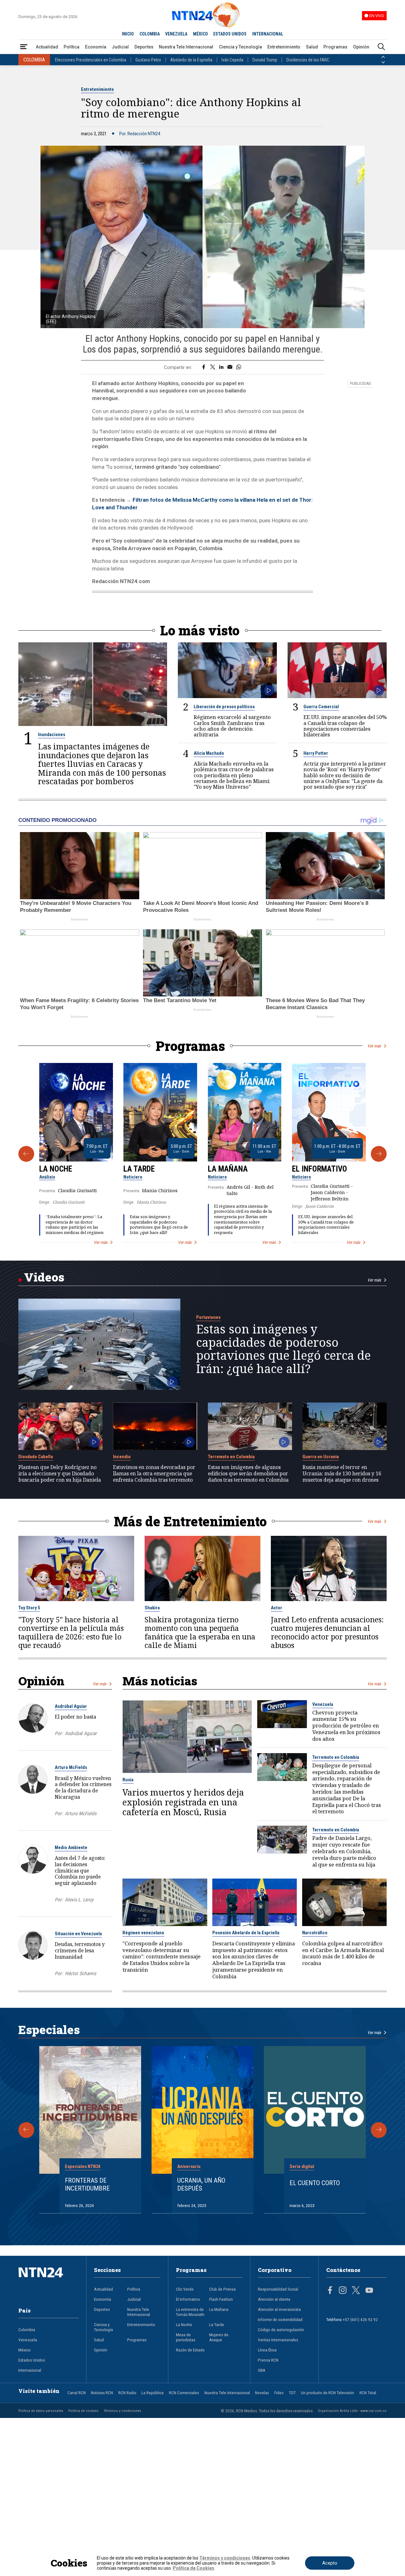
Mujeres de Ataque (219, 2337)
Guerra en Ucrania (321, 1457)
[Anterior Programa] (26, 1154)
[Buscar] (381, 47)
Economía (96, 47)
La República (153, 2393)
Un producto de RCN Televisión (327, 2393)
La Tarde (139, 1169)
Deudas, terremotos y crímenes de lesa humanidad (80, 1950)
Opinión (361, 47)
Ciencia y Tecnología (240, 47)
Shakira (152, 1608)
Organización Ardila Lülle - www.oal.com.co (352, 2411)
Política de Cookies (193, 2568)
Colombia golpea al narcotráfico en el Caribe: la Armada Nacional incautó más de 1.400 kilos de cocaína (343, 1953)
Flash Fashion (221, 2299)
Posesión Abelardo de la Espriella (246, 1933)
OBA (262, 2370)
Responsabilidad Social (278, 2289)
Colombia (27, 2330)
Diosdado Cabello (36, 1457)
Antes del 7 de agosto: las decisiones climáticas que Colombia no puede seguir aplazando (80, 1870)
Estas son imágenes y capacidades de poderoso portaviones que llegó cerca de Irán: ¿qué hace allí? (159, 1225)
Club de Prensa (222, 2289)
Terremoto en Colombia (231, 1457)
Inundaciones (52, 735)
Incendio (122, 1457)
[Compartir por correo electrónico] (230, 367)
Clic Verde (185, 2289)
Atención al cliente (274, 2299)
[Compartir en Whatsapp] (239, 367)
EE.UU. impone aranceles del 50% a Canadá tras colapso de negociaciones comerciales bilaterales (345, 726)
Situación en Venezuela (78, 1934)
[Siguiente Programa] (379, 1154)
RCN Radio (127, 2393)
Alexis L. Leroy (79, 1900)
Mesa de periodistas (186, 2337)
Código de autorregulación (281, 2330)
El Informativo (320, 1169)
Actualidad (47, 47)
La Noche (56, 1169)
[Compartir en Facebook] (204, 367)
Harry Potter (316, 753)
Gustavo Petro (148, 60)
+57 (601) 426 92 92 (360, 2319)
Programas (335, 47)
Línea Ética (267, 2350)
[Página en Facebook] (330, 2291)
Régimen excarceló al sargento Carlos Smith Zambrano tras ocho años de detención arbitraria (232, 726)
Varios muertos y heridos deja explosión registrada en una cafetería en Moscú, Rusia (183, 1802)
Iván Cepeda (232, 60)
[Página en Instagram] (343, 2291)
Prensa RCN (268, 2360)
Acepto (330, 2563)
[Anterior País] (383, 57)
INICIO (128, 34)
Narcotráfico (315, 1933)
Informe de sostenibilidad (280, 2319)
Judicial (120, 47)
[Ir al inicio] (49, 2282)
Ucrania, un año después (201, 2184)
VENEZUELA (176, 34)
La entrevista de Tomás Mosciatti (190, 2312)
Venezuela (323, 1704)
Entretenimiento (284, 47)
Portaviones (208, 1317)
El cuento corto (315, 2183)
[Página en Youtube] (369, 2291)
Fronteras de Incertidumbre (87, 2184)
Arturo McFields (71, 1767)
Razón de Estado (190, 2350)
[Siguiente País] (383, 62)
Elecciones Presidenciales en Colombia (91, 60)
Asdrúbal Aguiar (71, 1706)
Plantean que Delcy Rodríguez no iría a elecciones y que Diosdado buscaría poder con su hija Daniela (60, 1474)
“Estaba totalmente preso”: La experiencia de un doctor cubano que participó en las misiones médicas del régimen (75, 1225)
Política (72, 47)
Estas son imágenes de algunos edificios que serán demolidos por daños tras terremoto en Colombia (248, 1474)
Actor (277, 1608)
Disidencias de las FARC (308, 60)
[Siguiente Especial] (379, 2130)
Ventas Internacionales (278, 2340)
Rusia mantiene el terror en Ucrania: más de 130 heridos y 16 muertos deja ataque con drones (342, 1474)
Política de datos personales (41, 2411)
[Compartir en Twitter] (213, 367)
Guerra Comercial (321, 707)
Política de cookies (83, 2411)
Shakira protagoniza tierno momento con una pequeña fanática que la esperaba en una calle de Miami (200, 1632)
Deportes (144, 47)
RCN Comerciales (184, 2393)
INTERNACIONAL (268, 34)
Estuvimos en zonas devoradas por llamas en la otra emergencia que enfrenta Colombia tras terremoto (154, 1474)
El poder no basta (75, 1717)
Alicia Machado (209, 753)
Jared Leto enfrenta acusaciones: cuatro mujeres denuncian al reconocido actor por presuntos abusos (327, 1632)
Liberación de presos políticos (224, 707)
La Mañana (228, 1169)
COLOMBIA (150, 34)
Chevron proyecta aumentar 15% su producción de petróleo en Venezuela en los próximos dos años (346, 1726)
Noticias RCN (102, 2393)
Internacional (30, 2370)
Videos (44, 1277)
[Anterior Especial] (26, 2130)
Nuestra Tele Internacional (186, 47)
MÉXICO (200, 34)
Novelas (262, 2393)
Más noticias (160, 1681)
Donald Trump (265, 60)
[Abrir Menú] (24, 47)
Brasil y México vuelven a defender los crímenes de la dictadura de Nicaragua (83, 1787)
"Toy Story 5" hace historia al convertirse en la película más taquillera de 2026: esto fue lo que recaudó (71, 1632)
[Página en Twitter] (356, 2291)
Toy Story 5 (29, 1608)
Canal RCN (77, 2393)
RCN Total (368, 2393)
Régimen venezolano (143, 1933)
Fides (279, 2393)
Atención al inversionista (279, 2309)
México (25, 2350)
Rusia (128, 1780)
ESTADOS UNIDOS (230, 34)
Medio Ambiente (71, 1848)
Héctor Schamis (81, 1974)
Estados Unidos (32, 2360)
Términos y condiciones (122, 2411)
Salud (312, 47)
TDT (292, 2393)
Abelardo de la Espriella (191, 60)
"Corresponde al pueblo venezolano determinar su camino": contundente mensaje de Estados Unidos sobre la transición (162, 1957)
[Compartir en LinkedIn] (221, 367)
